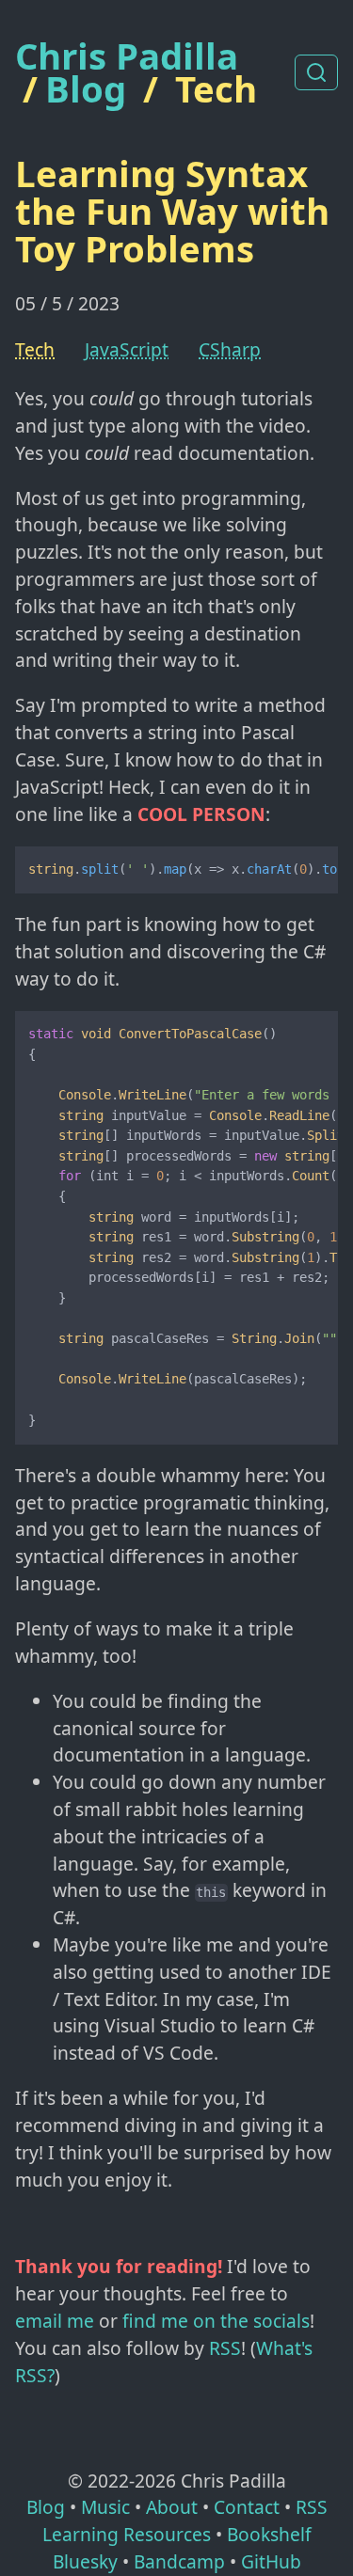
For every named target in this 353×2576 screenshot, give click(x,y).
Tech (216, 88)
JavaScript (127, 349)
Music (105, 2507)
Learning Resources (127, 2534)
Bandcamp (179, 2561)
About (172, 2507)
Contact (247, 2507)
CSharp (230, 349)
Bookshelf (269, 2534)
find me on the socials (216, 2321)
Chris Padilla (127, 56)
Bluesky (85, 2561)
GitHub (271, 2561)
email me (55, 2321)
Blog (86, 88)
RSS (225, 2348)
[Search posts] (316, 72)
